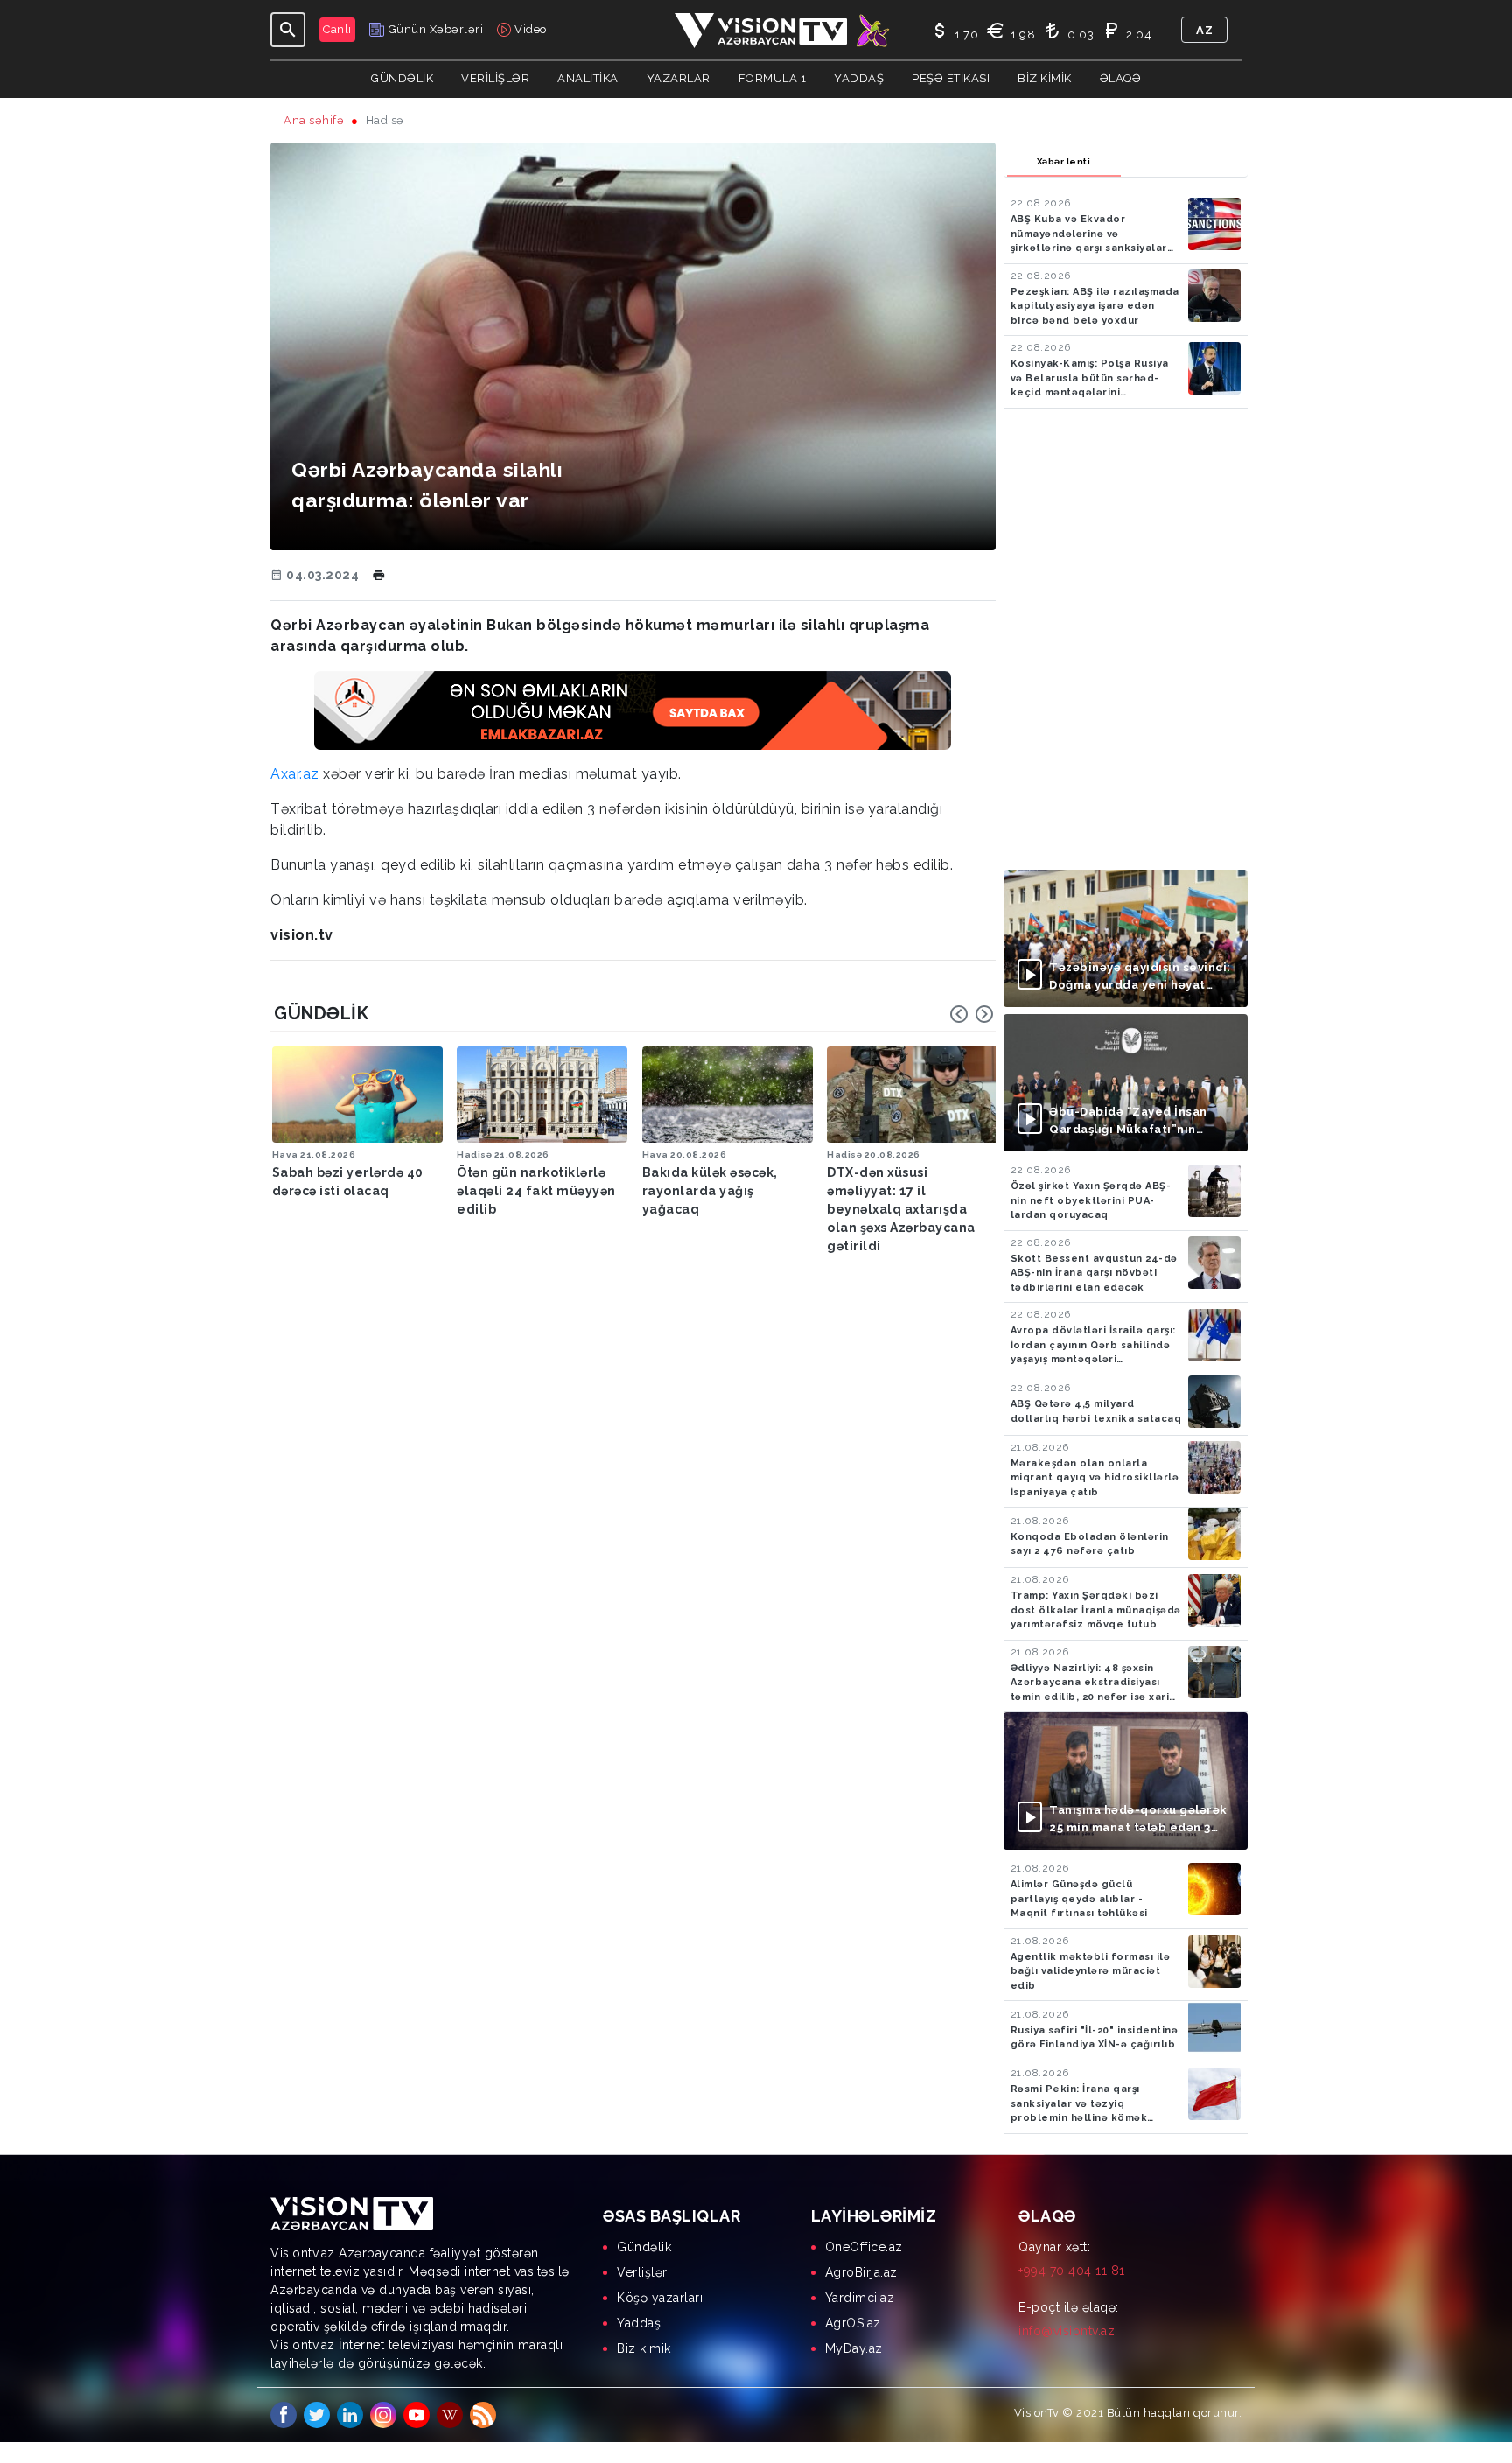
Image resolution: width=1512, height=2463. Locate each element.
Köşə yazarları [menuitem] (660, 2298)
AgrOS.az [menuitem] (853, 2323)
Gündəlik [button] (402, 78)
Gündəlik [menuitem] (644, 2247)
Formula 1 (773, 78)
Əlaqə (1121, 78)
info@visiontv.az (1067, 2331)
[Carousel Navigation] (972, 1014)
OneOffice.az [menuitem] (864, 2247)
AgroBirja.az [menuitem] (861, 2272)
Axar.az (295, 774)
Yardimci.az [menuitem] (860, 2298)
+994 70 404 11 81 (1072, 2271)
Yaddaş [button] (859, 78)
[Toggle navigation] (288, 30)
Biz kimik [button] (1045, 78)
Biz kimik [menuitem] (644, 2348)
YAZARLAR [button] (679, 78)
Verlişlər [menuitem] (642, 2272)
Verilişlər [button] (495, 78)
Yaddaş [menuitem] (639, 2323)
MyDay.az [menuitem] (854, 2348)
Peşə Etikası (951, 78)
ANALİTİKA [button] (588, 78)
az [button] (1204, 30)
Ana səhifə (314, 120)
